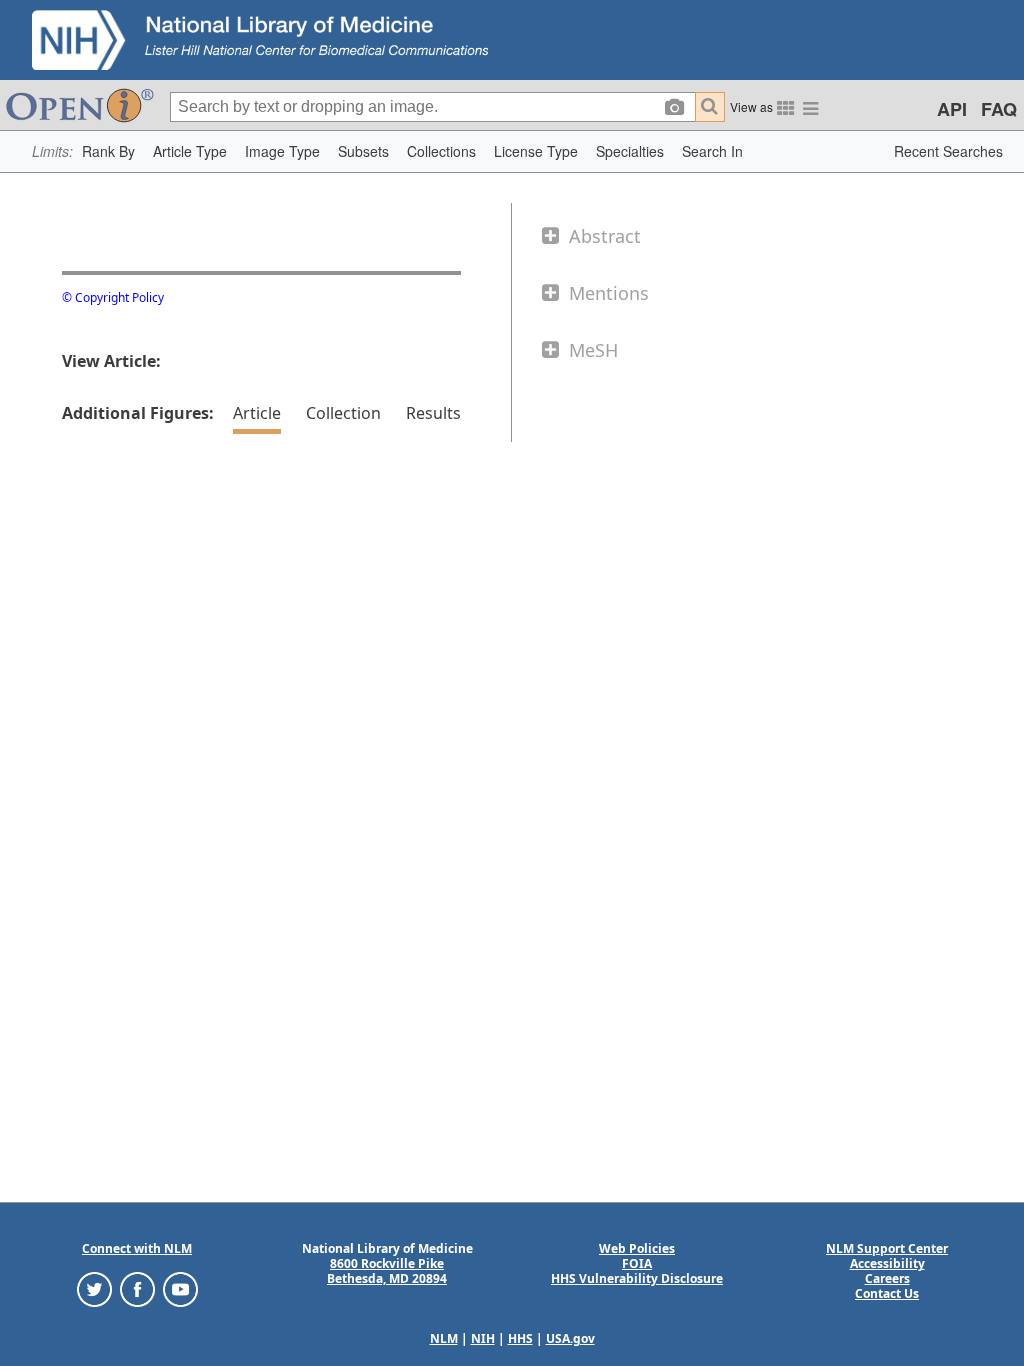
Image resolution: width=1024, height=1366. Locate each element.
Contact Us (887, 1293)
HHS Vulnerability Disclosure (637, 1278)
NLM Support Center (887, 1248)
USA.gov (570, 1338)
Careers (887, 1278)
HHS (520, 1338)
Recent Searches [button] (948, 151)
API (952, 109)
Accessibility (887, 1263)
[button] (108, 151)
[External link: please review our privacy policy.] (94, 1288)
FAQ (999, 109)
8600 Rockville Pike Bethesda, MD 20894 (387, 1271)
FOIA (637, 1263)
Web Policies (637, 1248)
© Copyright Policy (113, 297)
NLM (444, 1338)
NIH (483, 1338)
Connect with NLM (137, 1248)
